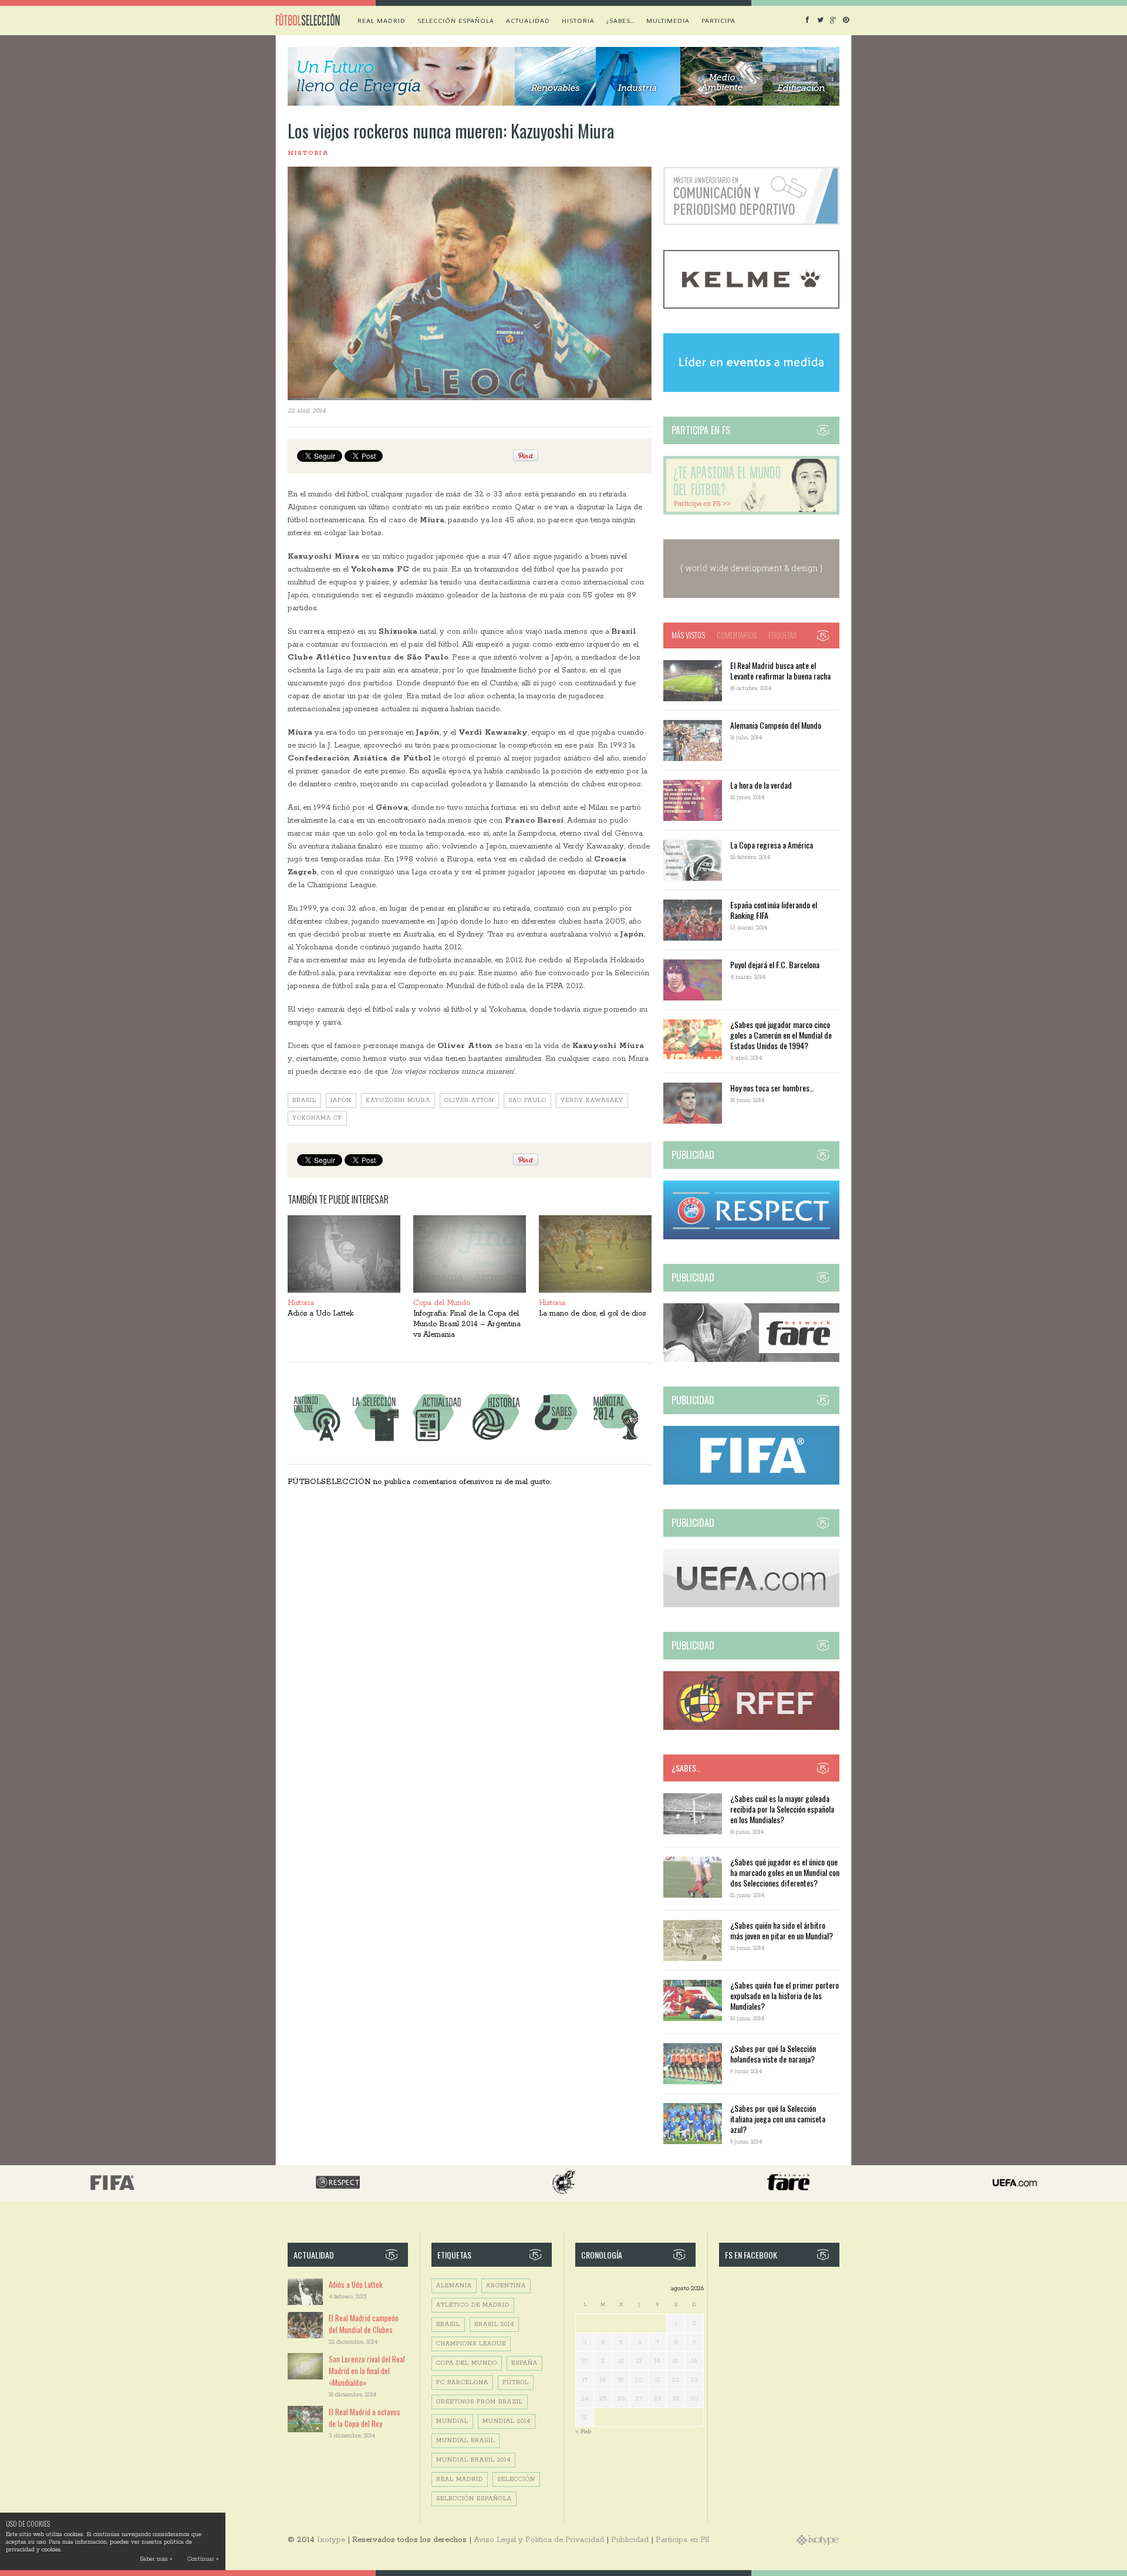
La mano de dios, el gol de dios (592, 1314)
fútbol (516, 2383)
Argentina (506, 2286)
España (524, 2363)
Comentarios (737, 635)
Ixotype (331, 2540)
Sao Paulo (527, 1101)
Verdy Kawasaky (592, 1101)
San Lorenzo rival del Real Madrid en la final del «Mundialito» (367, 2371)
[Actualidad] (436, 1441)
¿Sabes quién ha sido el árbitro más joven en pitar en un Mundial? (782, 1930)
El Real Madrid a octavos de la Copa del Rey (365, 2418)
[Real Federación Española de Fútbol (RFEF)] (751, 1728)
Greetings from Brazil (480, 2402)
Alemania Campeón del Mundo (776, 725)
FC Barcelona (462, 2383)
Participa (718, 21)
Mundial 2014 (507, 2421)
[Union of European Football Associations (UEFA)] (751, 1605)
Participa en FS (683, 2540)
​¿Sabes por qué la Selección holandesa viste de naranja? (773, 2053)
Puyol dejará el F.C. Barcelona (775, 964)
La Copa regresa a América (772, 845)
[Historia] (496, 1441)
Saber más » (156, 2559)
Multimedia (668, 21)
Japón (341, 1101)
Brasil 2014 (494, 2325)
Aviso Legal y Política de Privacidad (539, 2540)
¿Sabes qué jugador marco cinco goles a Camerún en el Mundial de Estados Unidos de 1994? (781, 1035)
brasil (304, 1101)
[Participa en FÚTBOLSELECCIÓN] (751, 513)
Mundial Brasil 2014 (473, 2460)
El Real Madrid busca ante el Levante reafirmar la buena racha (780, 670)
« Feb (583, 2431)
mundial (452, 2421)
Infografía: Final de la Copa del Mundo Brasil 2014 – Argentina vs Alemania (467, 1324)
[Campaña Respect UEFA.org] (751, 1237)
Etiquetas (782, 635)
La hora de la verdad (761, 785)
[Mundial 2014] (616, 1441)
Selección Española (474, 2499)
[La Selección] (376, 1441)
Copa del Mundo (442, 1303)
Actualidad (528, 21)
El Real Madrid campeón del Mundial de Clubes (364, 2324)
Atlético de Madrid (473, 2305)
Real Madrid (382, 21)
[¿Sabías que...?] (556, 1441)
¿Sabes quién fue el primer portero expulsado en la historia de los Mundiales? (784, 1995)
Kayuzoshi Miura (398, 1101)
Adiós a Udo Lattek (320, 1314)
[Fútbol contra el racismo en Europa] (751, 1360)
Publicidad (630, 2540)
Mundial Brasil (465, 2441)
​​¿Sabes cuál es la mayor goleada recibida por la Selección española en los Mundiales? (782, 1809)
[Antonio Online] (316, 1441)
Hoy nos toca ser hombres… (772, 1088)
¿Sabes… (620, 21)
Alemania (454, 2286)
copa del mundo (467, 2363)
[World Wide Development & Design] (751, 596)
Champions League (471, 2344)
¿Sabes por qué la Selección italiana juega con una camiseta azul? (778, 2119)
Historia (578, 21)
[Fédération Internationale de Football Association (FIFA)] (751, 1483)
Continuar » (203, 2559)
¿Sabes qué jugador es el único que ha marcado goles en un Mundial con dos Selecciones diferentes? (785, 1872)
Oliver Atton (469, 1101)
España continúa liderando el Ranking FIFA (774, 910)
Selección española (456, 21)
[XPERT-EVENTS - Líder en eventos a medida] (751, 390)
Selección (516, 2479)
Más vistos (688, 635)
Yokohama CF (317, 1118)
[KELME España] (751, 307)
